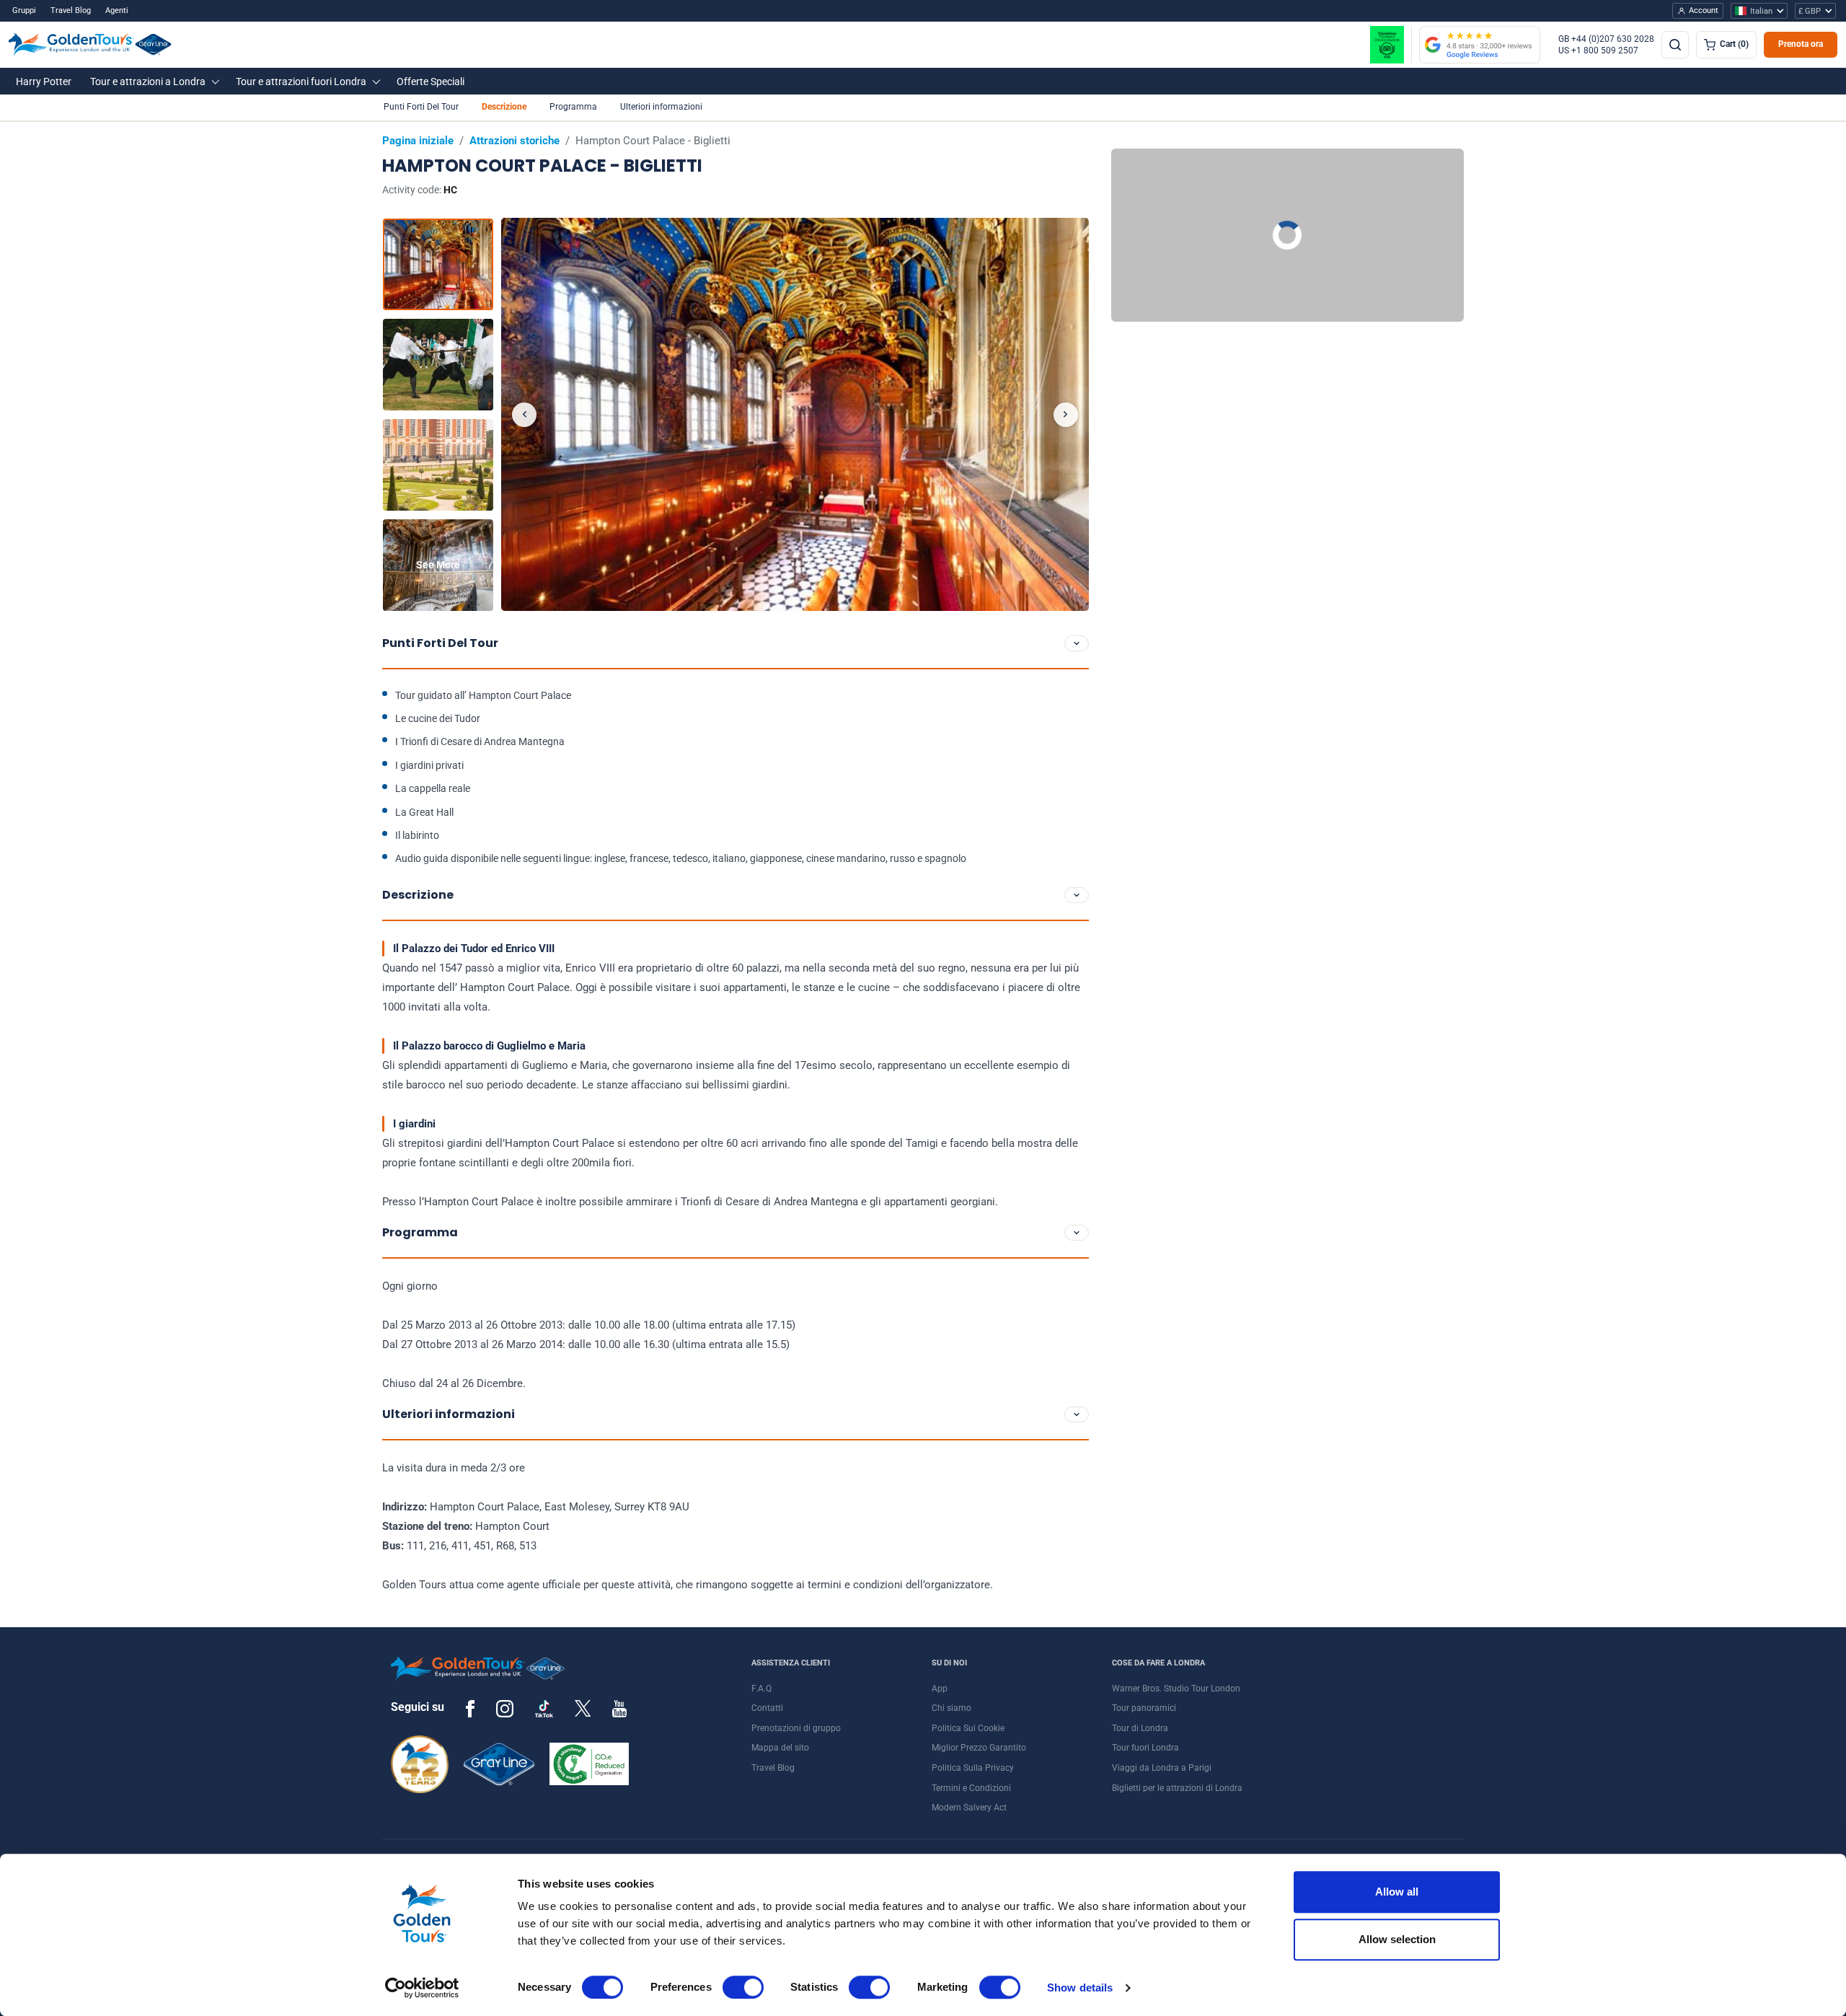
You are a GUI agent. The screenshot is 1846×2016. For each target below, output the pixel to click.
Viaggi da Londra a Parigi (1162, 1768)
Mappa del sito (780, 1748)
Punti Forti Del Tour (421, 107)
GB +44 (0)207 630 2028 (1606, 39)
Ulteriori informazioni (661, 107)
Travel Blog (71, 10)
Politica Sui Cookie (968, 1728)
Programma (573, 107)
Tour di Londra (1140, 1728)
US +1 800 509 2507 (1598, 50)
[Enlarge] (795, 414)
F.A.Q (761, 1689)
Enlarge (795, 414)
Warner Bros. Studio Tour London (1176, 1689)
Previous (524, 415)
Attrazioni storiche (515, 141)
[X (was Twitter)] (583, 1708)
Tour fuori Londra (1145, 1748)
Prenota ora (1801, 44)
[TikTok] (544, 1709)
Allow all (1397, 1892)
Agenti (117, 10)
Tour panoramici (1144, 1708)
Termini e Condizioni (971, 1788)
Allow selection (1397, 1939)
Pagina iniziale (418, 141)
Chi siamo (951, 1708)
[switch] (743, 1987)
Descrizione (504, 107)
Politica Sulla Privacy (973, 1768)
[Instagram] (505, 1708)
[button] (44, 81)
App (940, 1689)
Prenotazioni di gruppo (796, 1728)
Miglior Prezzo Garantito (979, 1748)
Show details (1080, 1988)
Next (1066, 415)
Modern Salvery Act (969, 1808)
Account (1704, 10)
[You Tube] (619, 1708)
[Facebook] (470, 1708)
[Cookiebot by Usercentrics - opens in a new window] (422, 1988)
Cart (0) (1734, 44)
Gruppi (24, 10)
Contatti (767, 1708)
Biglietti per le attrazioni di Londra (1177, 1788)
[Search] (1675, 45)
